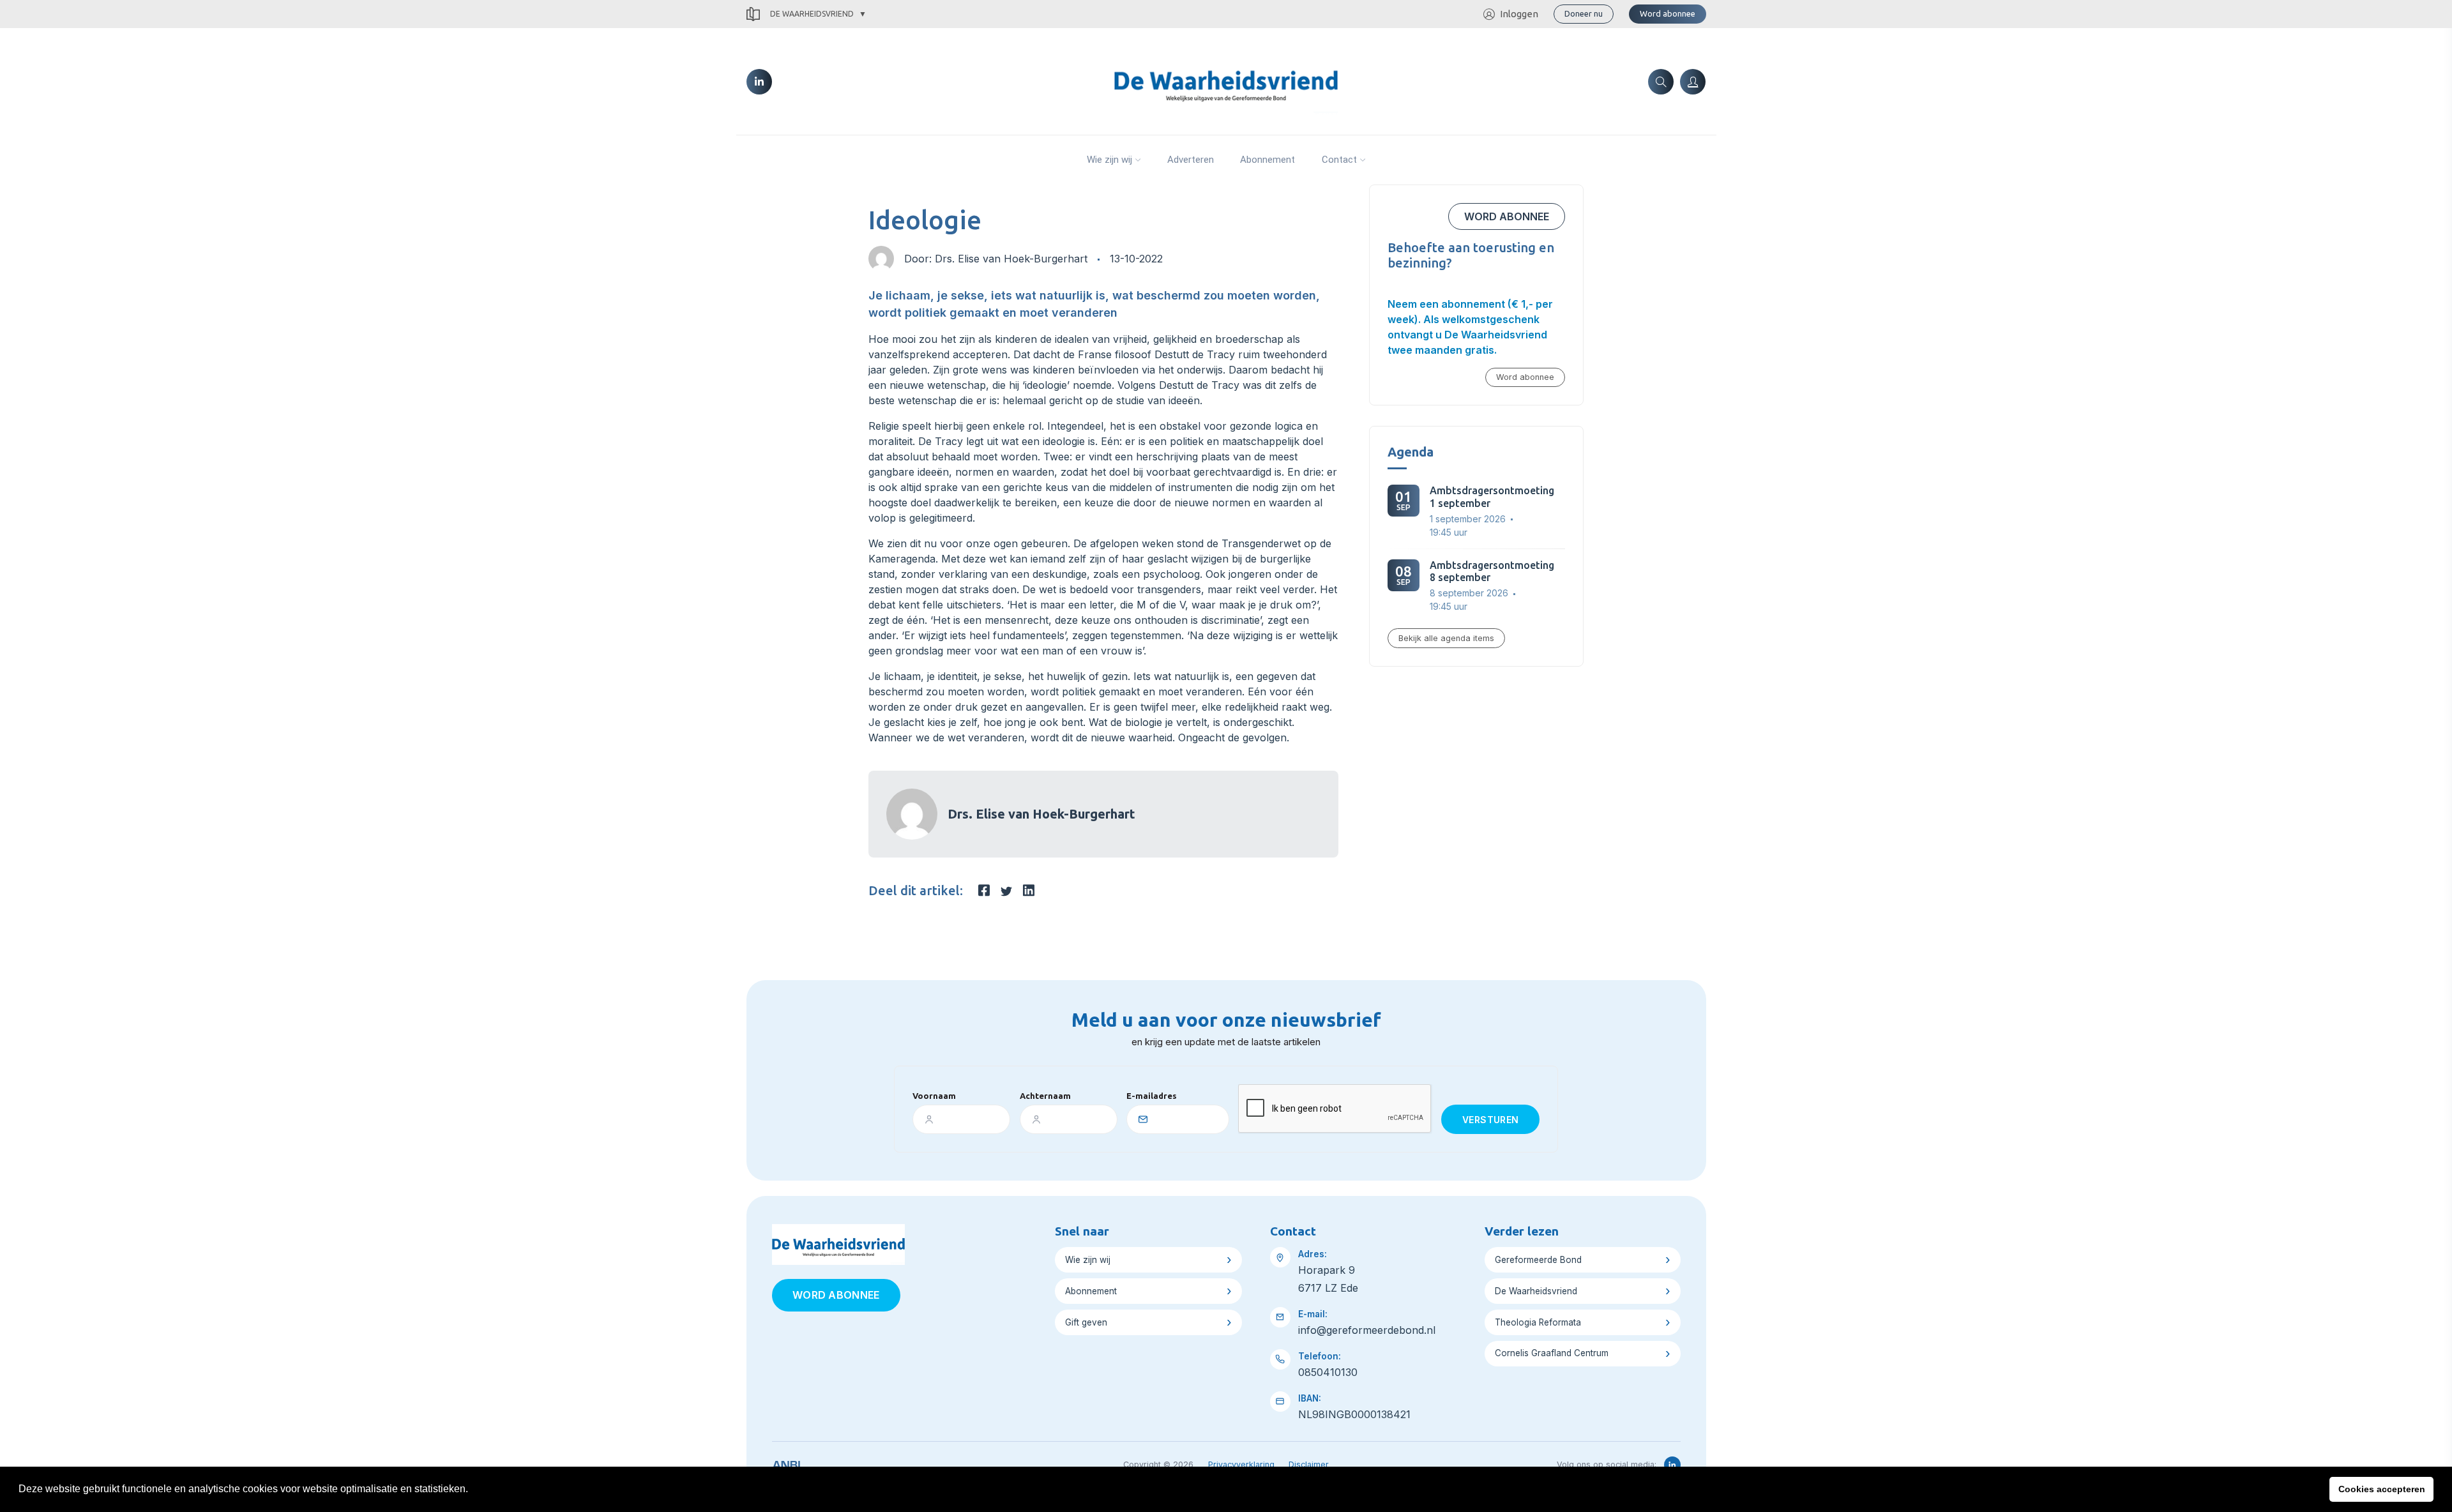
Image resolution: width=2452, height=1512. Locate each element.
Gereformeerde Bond (1538, 1260)
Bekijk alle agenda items (1446, 638)
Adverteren (1191, 160)
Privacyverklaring (1241, 1464)
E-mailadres (1152, 1096)
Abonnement (1268, 160)
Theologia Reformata (1538, 1322)
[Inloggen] (1693, 82)
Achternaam (1045, 1096)
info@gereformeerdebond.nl (1367, 1330)
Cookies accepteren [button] (2382, 1489)
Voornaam (934, 1096)
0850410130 (1328, 1372)
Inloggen (1519, 14)
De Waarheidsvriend (812, 14)
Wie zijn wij (1109, 160)
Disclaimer (1309, 1464)
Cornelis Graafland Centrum (1552, 1353)
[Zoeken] (1661, 82)
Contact (1339, 160)
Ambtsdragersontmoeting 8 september (1492, 571)
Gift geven (1086, 1322)
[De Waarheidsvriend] (1226, 80)
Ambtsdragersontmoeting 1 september (1492, 496)
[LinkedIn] (759, 82)
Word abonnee (1668, 13)
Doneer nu (1584, 13)
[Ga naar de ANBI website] (786, 1463)
